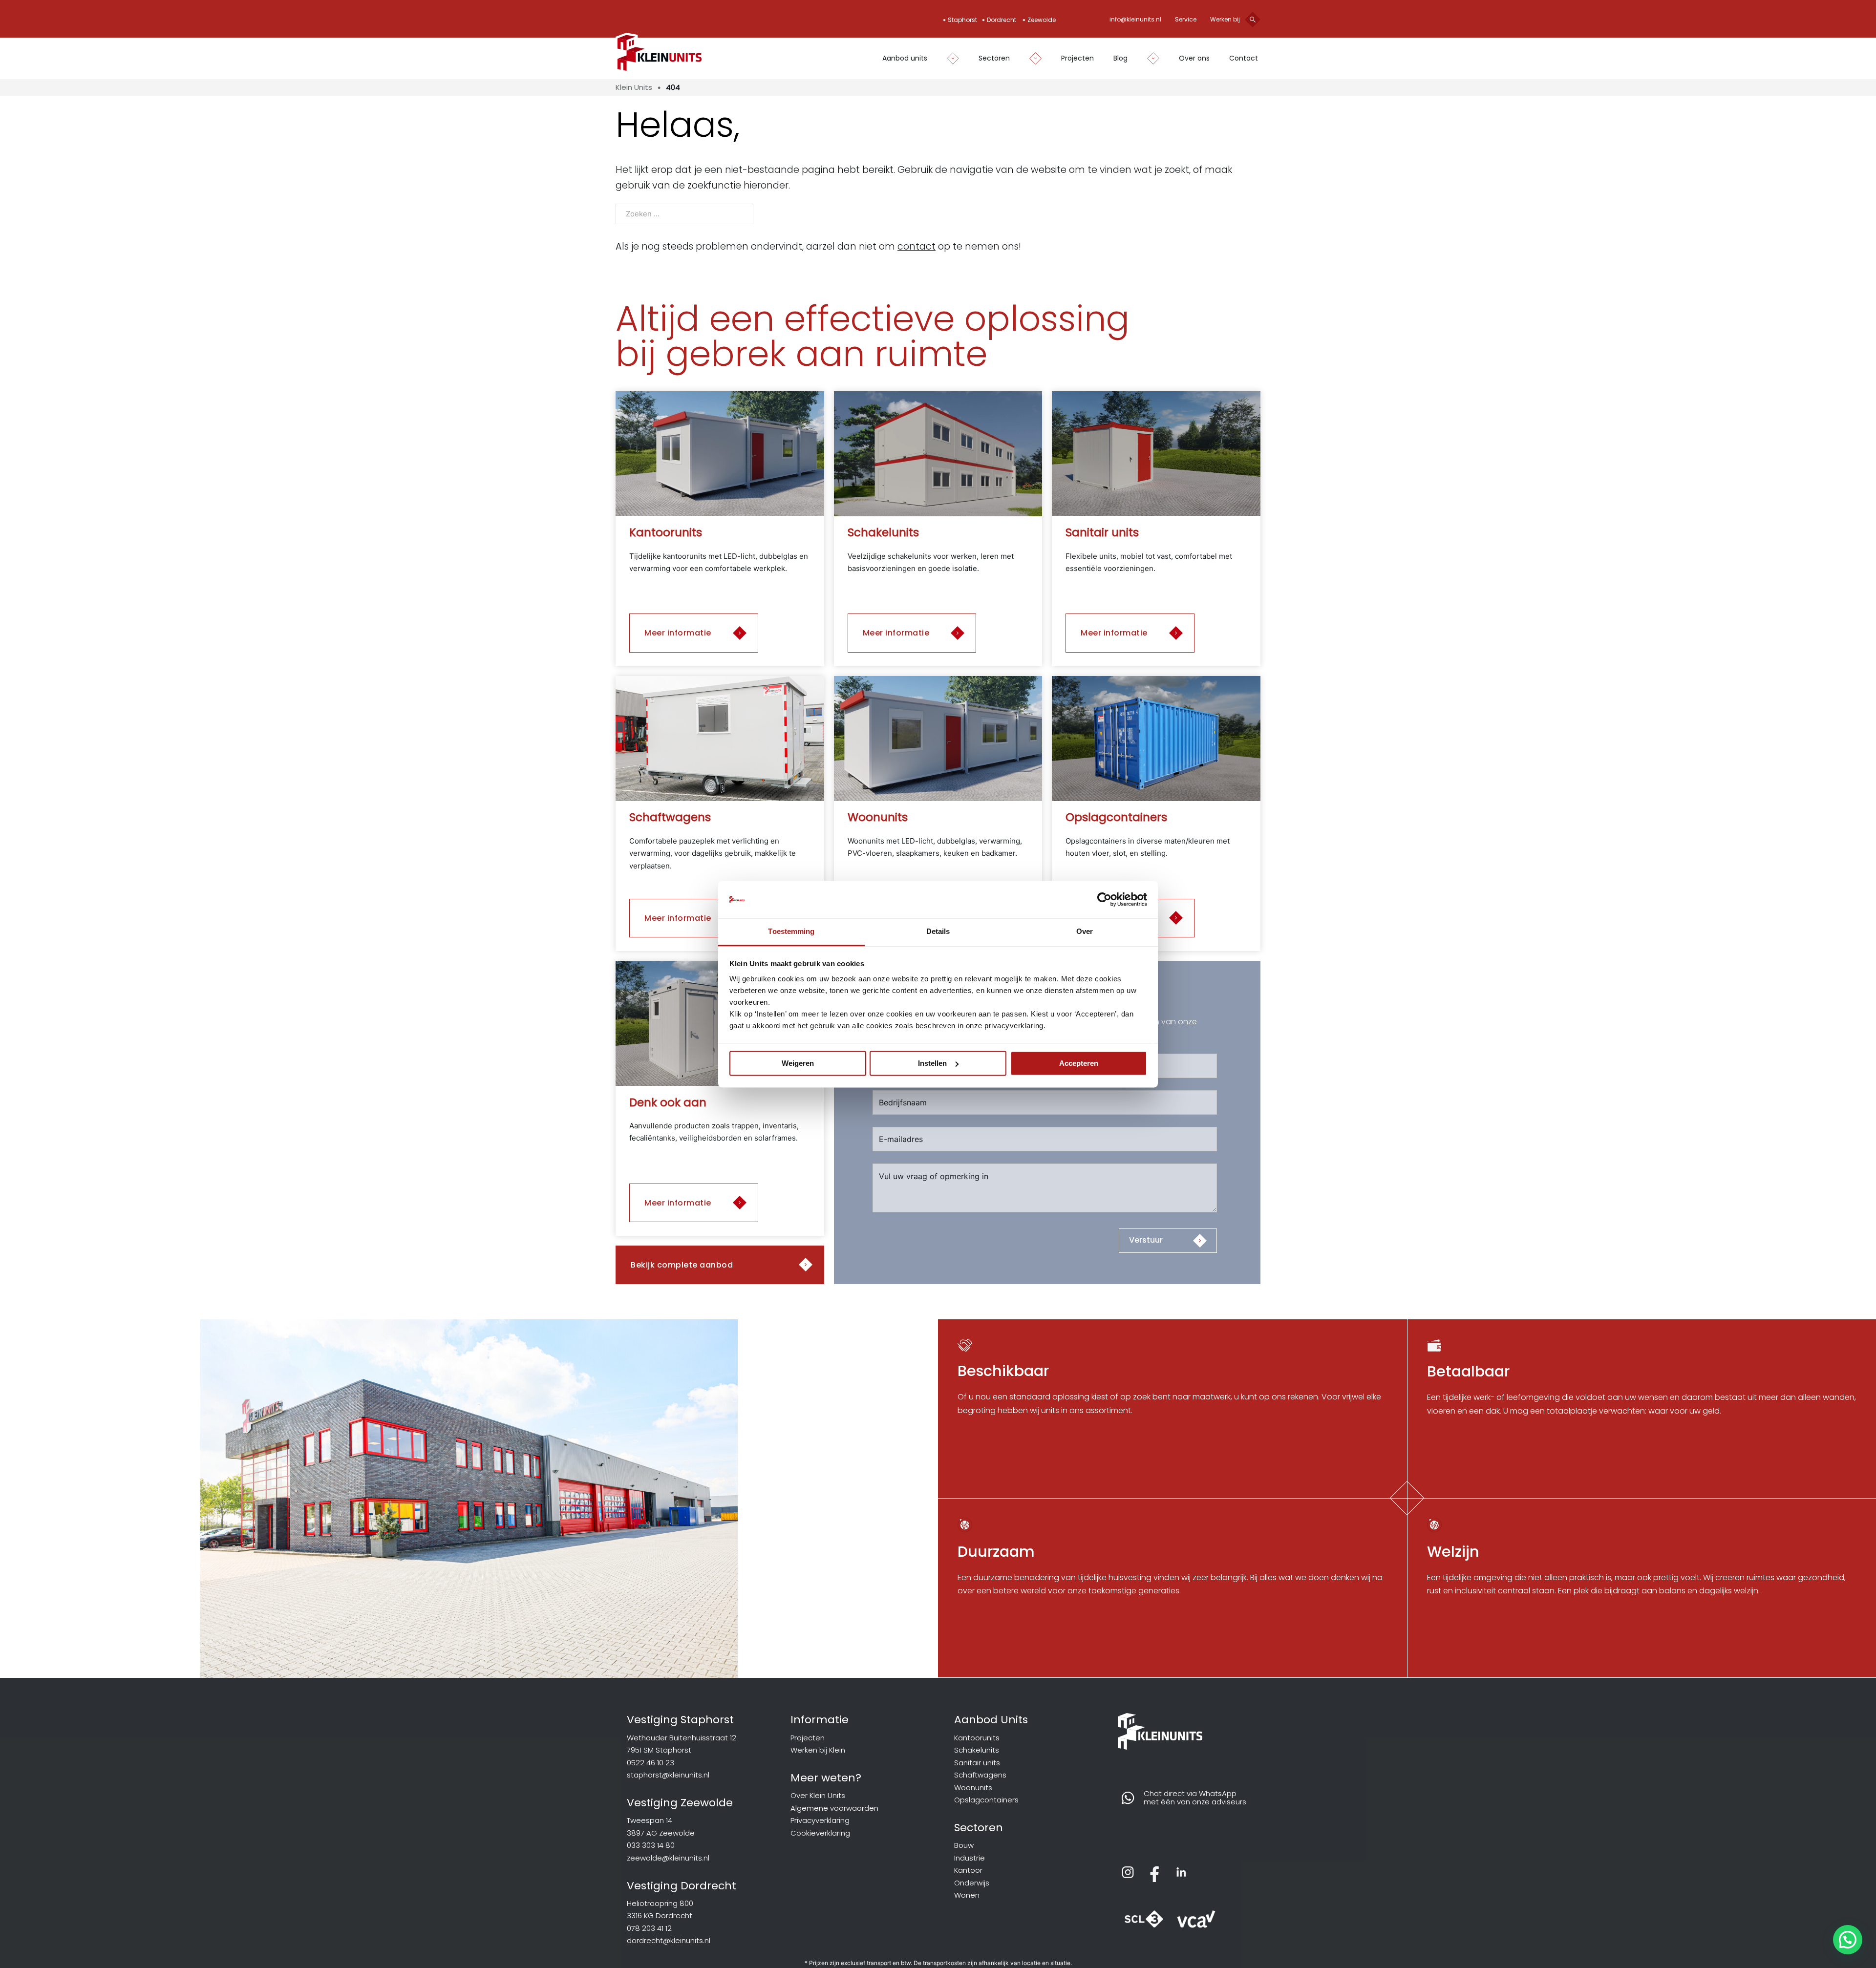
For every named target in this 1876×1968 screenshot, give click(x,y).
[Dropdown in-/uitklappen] (948, 58)
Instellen (932, 1063)
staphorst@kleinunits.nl (668, 1775)
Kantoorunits (977, 1738)
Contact (1244, 58)
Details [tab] (938, 932)
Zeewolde (1042, 20)
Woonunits (973, 1788)
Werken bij (1225, 19)
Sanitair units (977, 1763)
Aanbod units (905, 58)
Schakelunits (977, 1750)
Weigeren (798, 1063)
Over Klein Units (818, 1795)
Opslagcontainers (986, 1800)
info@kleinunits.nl (1135, 19)
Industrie (970, 1858)
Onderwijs (972, 1883)
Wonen (967, 1895)
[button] (1848, 1940)
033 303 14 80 (651, 1845)
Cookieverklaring (820, 1833)
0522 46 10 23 (650, 1763)
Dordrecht (1002, 20)
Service (1186, 19)
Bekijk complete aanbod (682, 1265)
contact (917, 246)
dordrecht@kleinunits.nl (669, 1940)
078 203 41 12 (649, 1928)
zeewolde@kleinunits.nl (668, 1858)
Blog (1120, 58)
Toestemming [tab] (791, 932)
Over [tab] (1085, 932)
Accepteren (1079, 1063)
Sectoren (994, 58)
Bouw (964, 1845)
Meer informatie (678, 633)
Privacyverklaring (820, 1820)
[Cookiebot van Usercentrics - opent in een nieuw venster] (1104, 899)
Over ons (1194, 58)
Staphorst (962, 20)
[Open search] (1253, 20)
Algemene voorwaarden (834, 1808)
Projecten (1077, 58)
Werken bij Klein (818, 1750)
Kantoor (968, 1870)
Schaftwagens (980, 1775)
